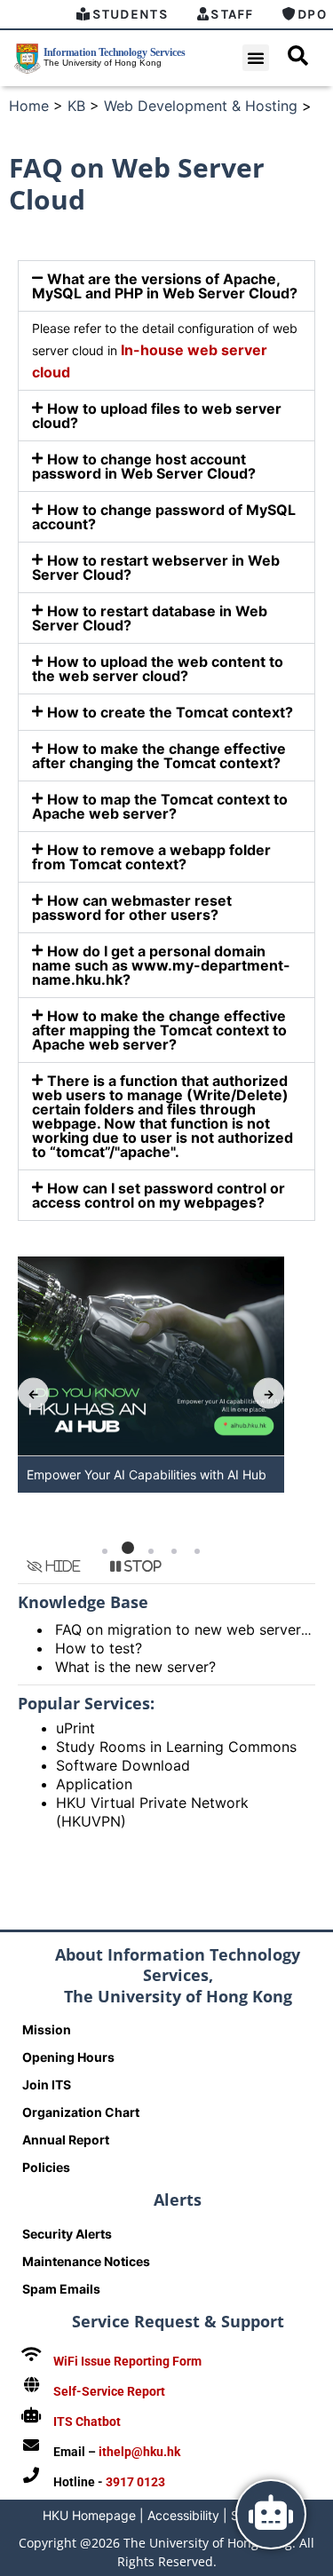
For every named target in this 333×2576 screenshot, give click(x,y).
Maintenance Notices (86, 2261)
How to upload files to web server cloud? (157, 416)
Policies (46, 2167)
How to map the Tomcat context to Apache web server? (160, 806)
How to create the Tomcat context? (170, 712)
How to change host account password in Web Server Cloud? (144, 466)
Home (29, 106)
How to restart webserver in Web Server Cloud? (156, 567)
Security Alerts (67, 2234)
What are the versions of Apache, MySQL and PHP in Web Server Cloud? (165, 286)
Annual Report (66, 2140)
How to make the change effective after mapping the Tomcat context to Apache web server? (159, 1030)
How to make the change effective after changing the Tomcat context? (159, 756)
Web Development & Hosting (201, 106)
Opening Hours (68, 2057)
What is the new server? (135, 1667)
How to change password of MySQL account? (164, 517)
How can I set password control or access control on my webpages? (159, 1195)
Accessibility (183, 2515)
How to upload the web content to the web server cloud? (158, 669)
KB (76, 106)
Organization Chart (81, 2112)
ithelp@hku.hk (139, 2452)
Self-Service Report (109, 2391)
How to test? (99, 1648)
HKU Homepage (89, 2515)
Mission (47, 2029)
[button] (256, 58)
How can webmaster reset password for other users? (132, 908)
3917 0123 (135, 2482)
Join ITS (47, 2085)
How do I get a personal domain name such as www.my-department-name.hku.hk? (161, 965)
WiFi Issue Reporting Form (127, 2361)
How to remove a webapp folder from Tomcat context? (151, 857)
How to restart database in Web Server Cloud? (150, 618)
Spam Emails (61, 2289)
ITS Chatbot (87, 2421)
